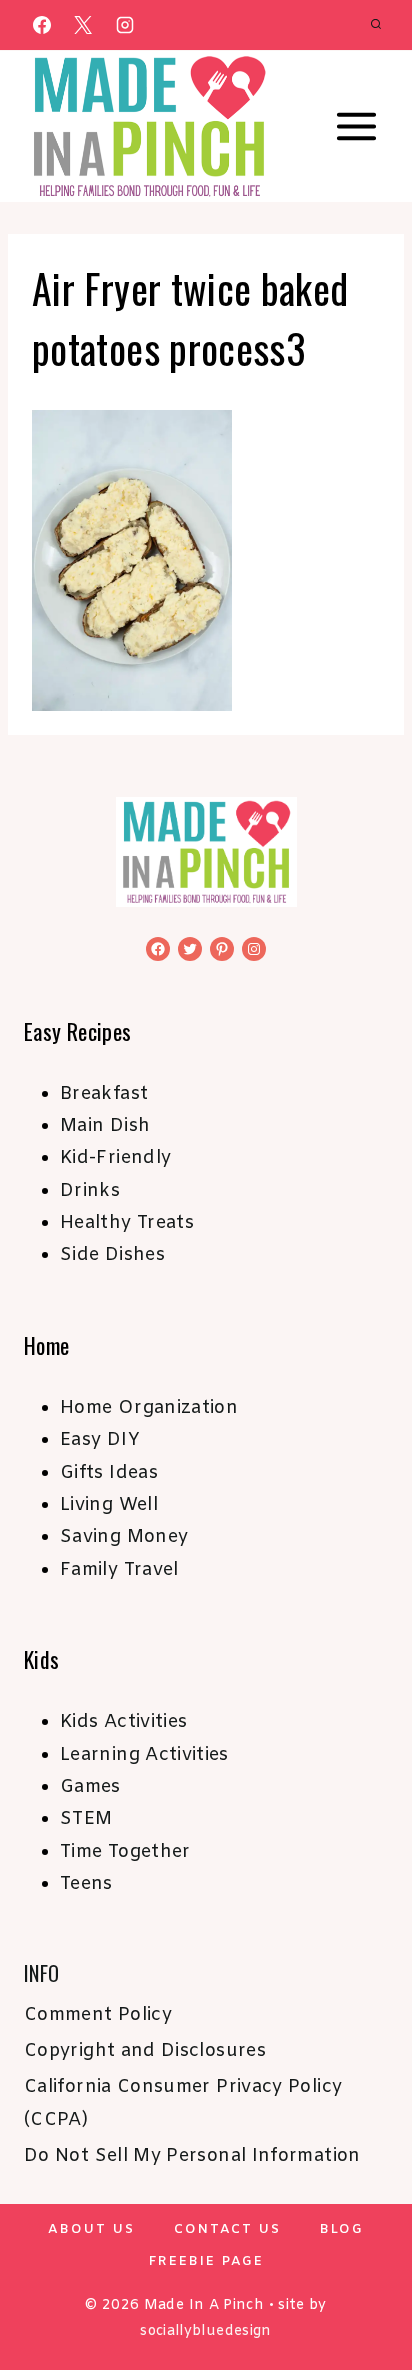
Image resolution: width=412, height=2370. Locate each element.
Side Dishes (112, 1255)
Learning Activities (144, 1755)
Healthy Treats (127, 1223)
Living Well (109, 1505)
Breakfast (104, 1094)
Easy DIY (100, 1440)
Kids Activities (123, 1722)
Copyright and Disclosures (145, 2051)
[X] (83, 25)
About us (91, 2229)
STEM (86, 1819)
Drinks (90, 1191)
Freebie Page (206, 2261)
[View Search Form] (376, 25)
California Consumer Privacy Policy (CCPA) (183, 2103)
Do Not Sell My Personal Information (192, 2156)
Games (90, 1787)
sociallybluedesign (205, 2331)
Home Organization (149, 1408)
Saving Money (124, 1537)
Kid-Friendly (115, 1158)
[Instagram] (125, 25)
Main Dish (105, 1126)
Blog (342, 2229)
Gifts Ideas (109, 1473)
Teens (86, 1884)
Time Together (125, 1852)
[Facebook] (42, 25)
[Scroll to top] (364, 2292)
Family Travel (119, 1570)
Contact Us (227, 2229)
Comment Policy (98, 2015)
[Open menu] (356, 127)
